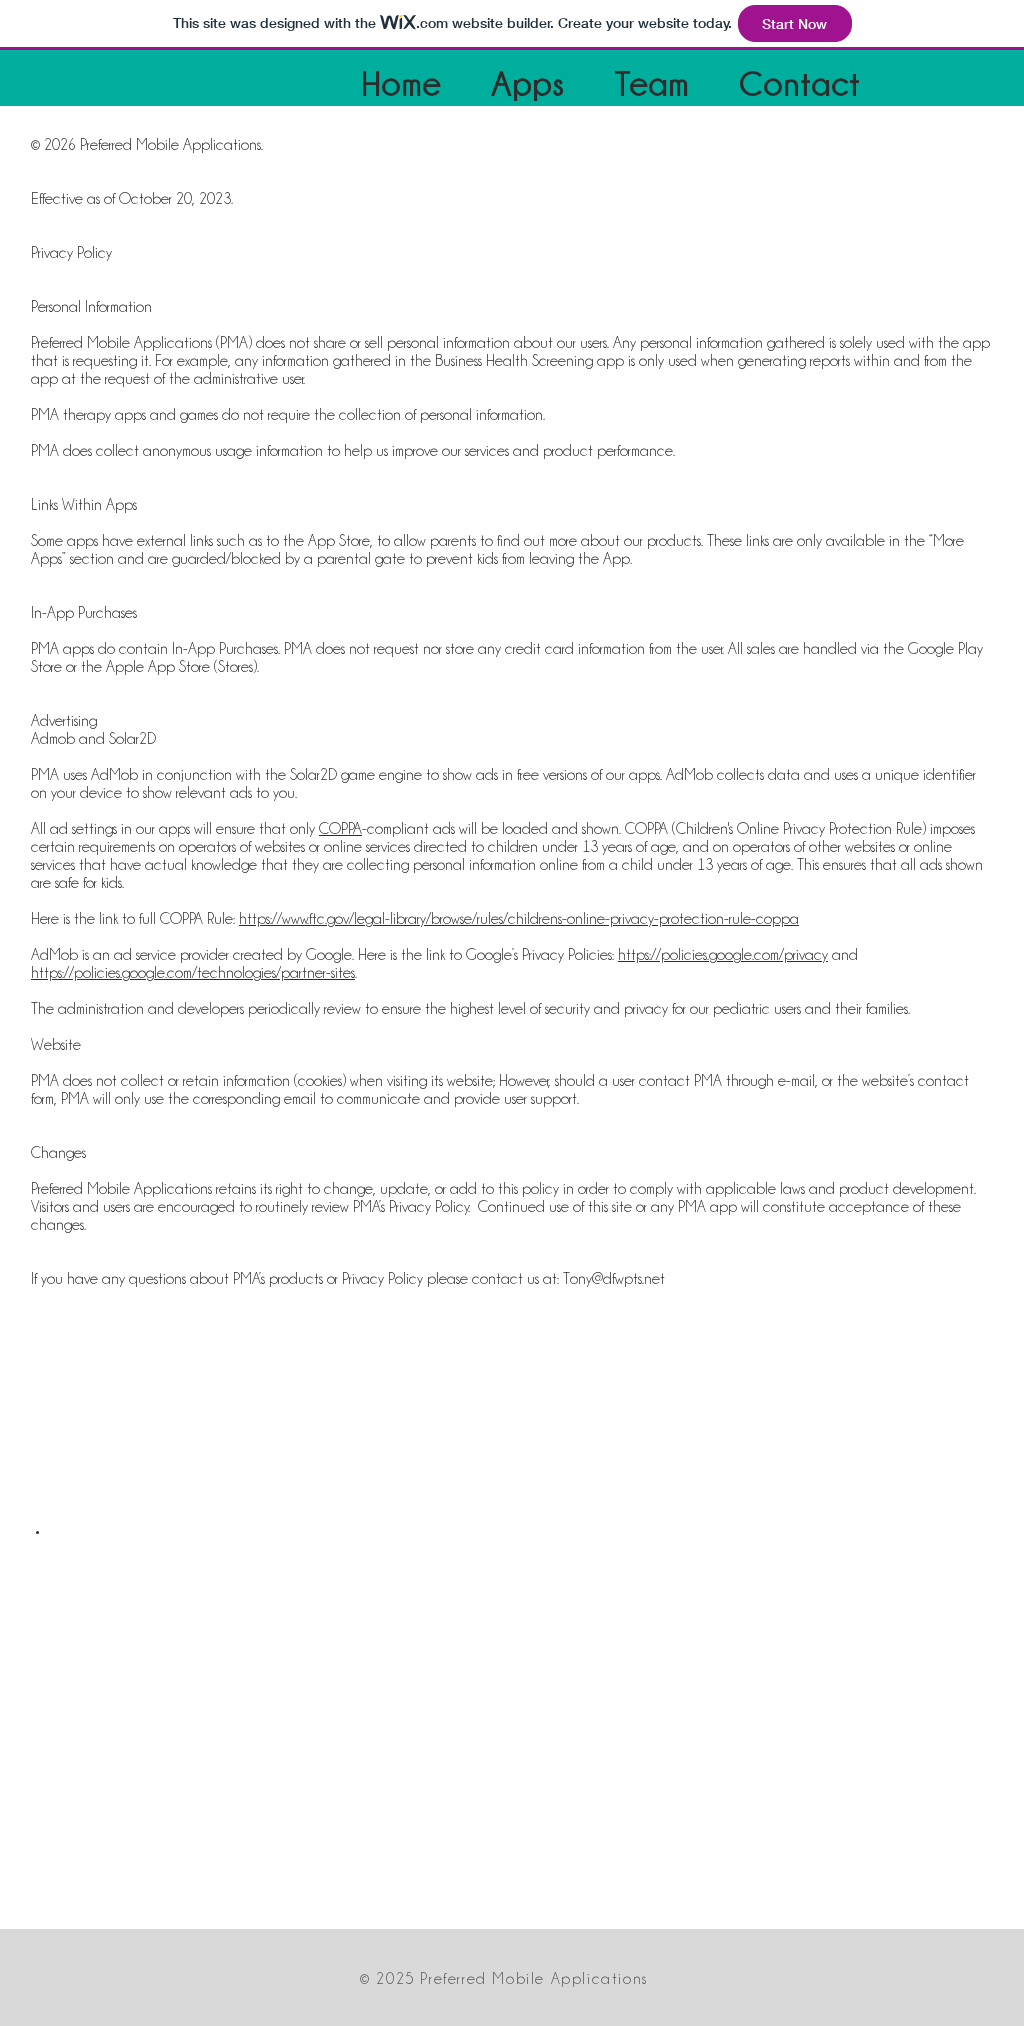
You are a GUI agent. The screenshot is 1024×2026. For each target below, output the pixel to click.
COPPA (340, 829)
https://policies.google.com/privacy (723, 955)
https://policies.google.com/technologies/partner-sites (193, 973)
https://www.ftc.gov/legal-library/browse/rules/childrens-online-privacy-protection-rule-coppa (519, 919)
